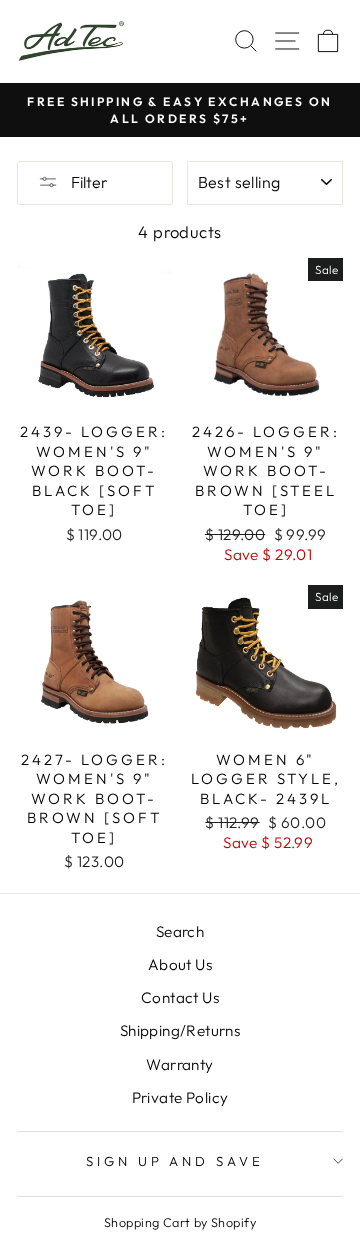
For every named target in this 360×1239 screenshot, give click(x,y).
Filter (88, 182)
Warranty (179, 1064)
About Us (180, 964)
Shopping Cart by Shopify (180, 1222)
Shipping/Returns (180, 1030)
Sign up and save (175, 1161)
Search (180, 931)
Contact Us (180, 997)
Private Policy (180, 1097)
